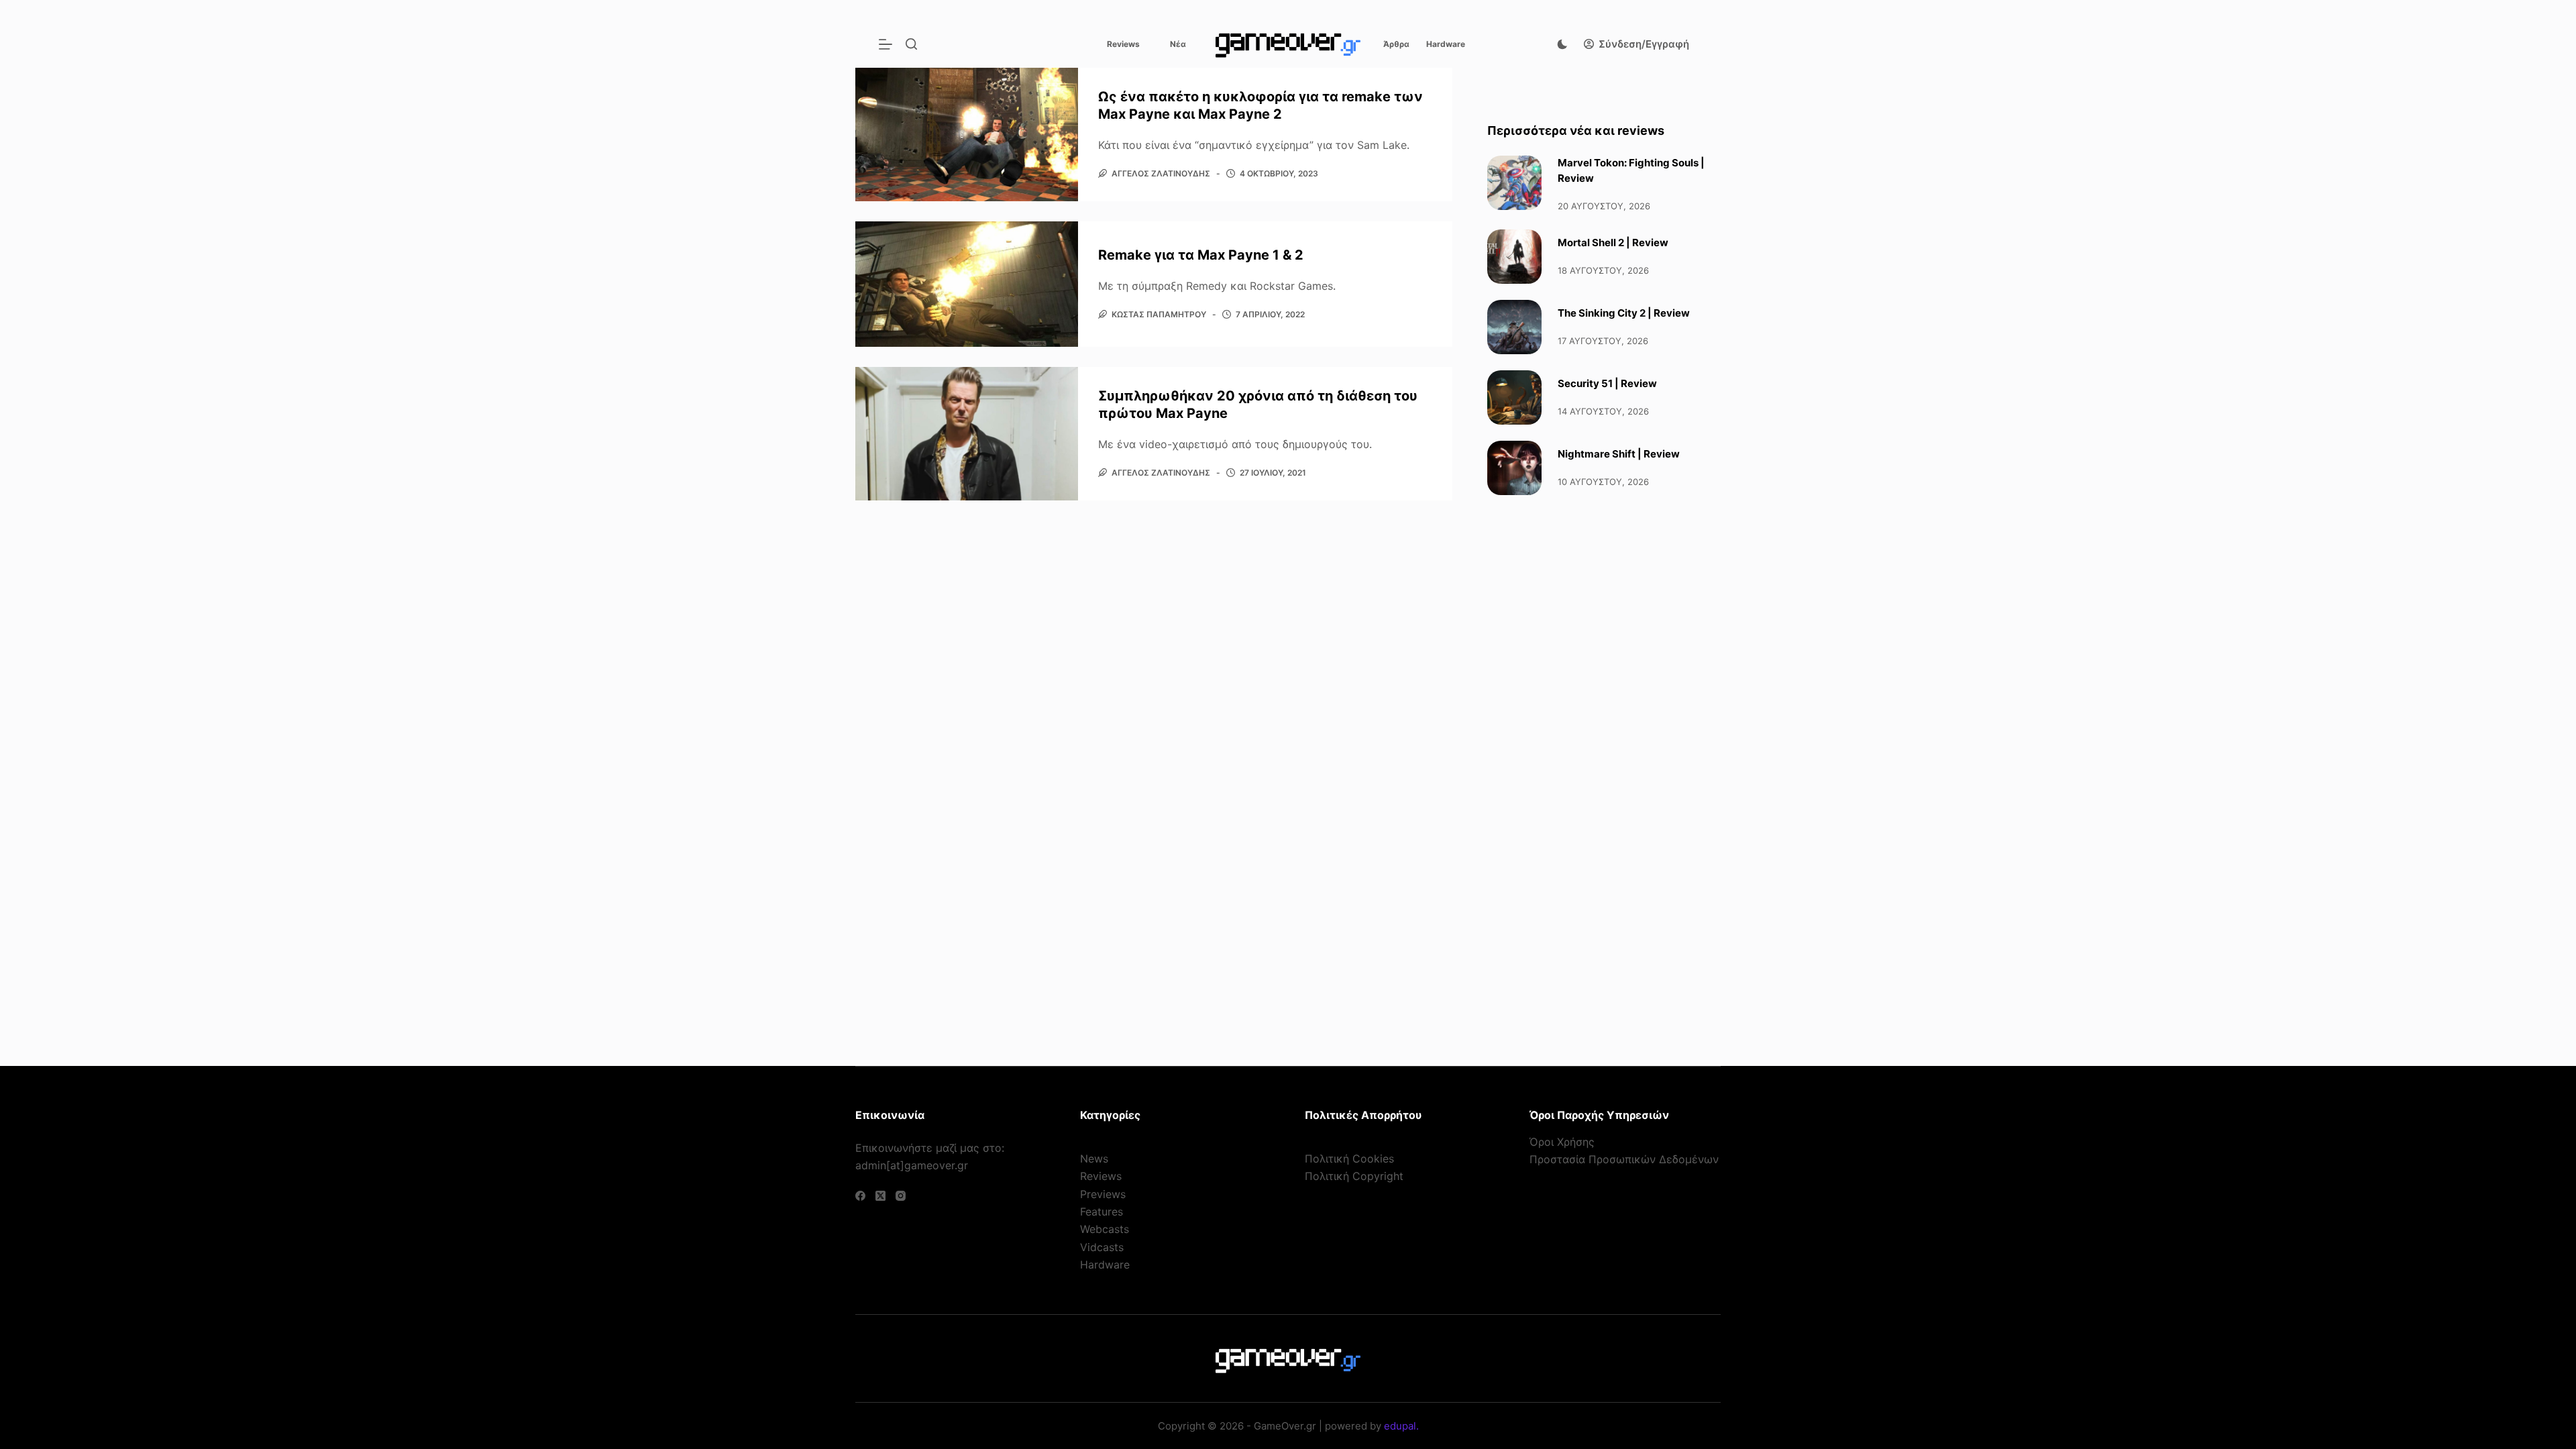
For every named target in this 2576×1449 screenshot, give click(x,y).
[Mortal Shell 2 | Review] (1514, 257)
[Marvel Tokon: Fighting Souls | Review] (1514, 183)
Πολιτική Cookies (1349, 1159)
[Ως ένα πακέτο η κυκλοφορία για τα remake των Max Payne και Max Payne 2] (967, 135)
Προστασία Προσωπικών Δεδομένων (1624, 1159)
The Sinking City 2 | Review (1624, 313)
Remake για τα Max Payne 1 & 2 (1201, 255)
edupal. (1401, 1426)
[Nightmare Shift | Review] (1514, 468)
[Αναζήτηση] (911, 44)
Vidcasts (1102, 1247)
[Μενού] (885, 44)
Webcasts (1105, 1229)
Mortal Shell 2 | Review (1613, 243)
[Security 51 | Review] (1514, 397)
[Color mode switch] (1562, 44)
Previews (1103, 1194)
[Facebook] (860, 1196)
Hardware (1446, 44)
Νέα (1178, 44)
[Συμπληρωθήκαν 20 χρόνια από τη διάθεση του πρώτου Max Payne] (967, 434)
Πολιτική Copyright (1354, 1176)
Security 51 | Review (1607, 383)
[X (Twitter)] (880, 1196)
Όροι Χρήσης (1562, 1142)
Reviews (1123, 44)
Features (1102, 1212)
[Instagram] (901, 1196)
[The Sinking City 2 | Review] (1514, 327)
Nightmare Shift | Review (1619, 454)
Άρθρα (1396, 44)
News (1094, 1159)
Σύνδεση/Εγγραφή (1644, 44)
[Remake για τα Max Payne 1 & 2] (967, 284)
